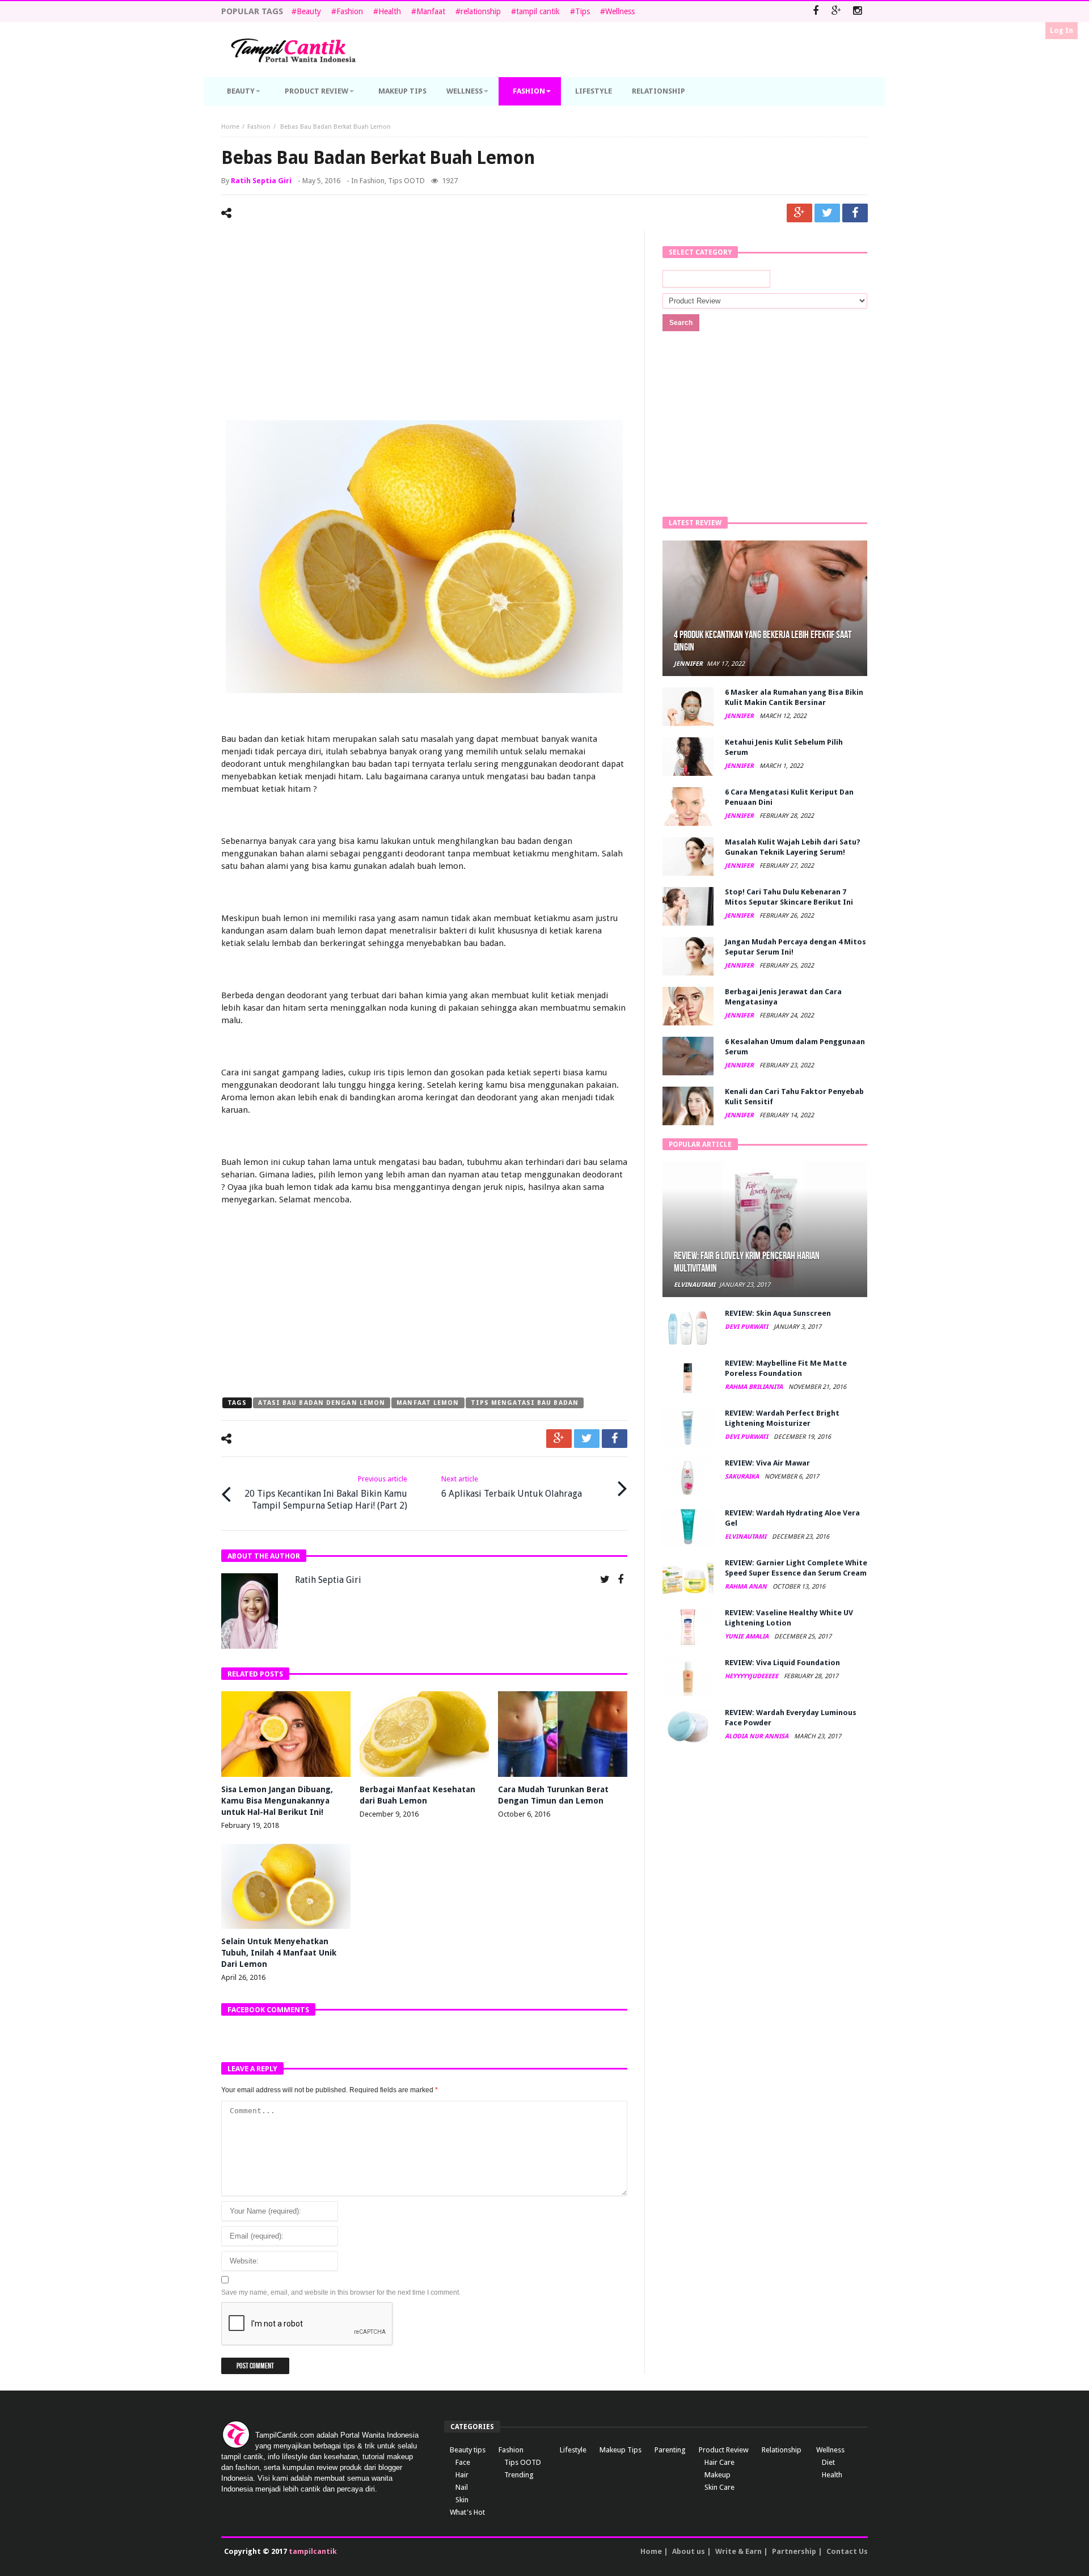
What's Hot (467, 2512)
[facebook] (855, 213)
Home (230, 127)
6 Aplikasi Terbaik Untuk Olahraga (512, 1487)
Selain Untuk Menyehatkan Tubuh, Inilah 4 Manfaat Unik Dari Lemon (279, 1953)
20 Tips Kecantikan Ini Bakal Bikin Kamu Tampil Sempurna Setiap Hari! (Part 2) (326, 1493)
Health (390, 11)
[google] (799, 213)
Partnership (794, 2551)
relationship (481, 11)
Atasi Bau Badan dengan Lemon (322, 1403)
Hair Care (719, 2462)
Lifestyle (573, 2450)
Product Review (724, 2450)
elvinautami (695, 1285)
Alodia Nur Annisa (757, 1736)
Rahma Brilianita (755, 1387)
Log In (1061, 30)
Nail (462, 2487)
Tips (583, 11)
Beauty (309, 11)
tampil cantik (538, 11)
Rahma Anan (747, 1587)
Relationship (782, 2450)
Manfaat (431, 11)
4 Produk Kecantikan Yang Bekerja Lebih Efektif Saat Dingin (763, 641)
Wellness (620, 11)
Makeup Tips (621, 2450)
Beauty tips (468, 2450)
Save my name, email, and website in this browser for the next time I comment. (341, 2292)
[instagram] (857, 12)
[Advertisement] (424, 327)
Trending (519, 2475)
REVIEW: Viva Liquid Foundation (782, 1663)
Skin (462, 2500)
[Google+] (836, 12)
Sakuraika (743, 1477)
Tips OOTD (406, 181)
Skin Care (719, 2487)
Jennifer (688, 664)
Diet (828, 2462)
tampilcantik (313, 2551)
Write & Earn (738, 2551)
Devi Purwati (747, 1327)
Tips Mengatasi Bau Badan (525, 1403)
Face (463, 2462)
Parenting (670, 2450)
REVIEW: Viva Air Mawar (767, 1463)
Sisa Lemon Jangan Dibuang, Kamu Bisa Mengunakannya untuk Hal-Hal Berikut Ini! (277, 1801)
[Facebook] (815, 12)
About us (689, 2551)
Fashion (350, 11)
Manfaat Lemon (428, 1403)
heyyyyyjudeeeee (752, 1676)
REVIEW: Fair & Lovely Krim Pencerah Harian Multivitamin (747, 1262)
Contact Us (847, 2551)
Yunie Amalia (748, 1637)
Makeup (717, 2475)
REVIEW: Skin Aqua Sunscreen (778, 1313)
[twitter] (827, 213)
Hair (462, 2475)
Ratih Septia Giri (261, 181)
